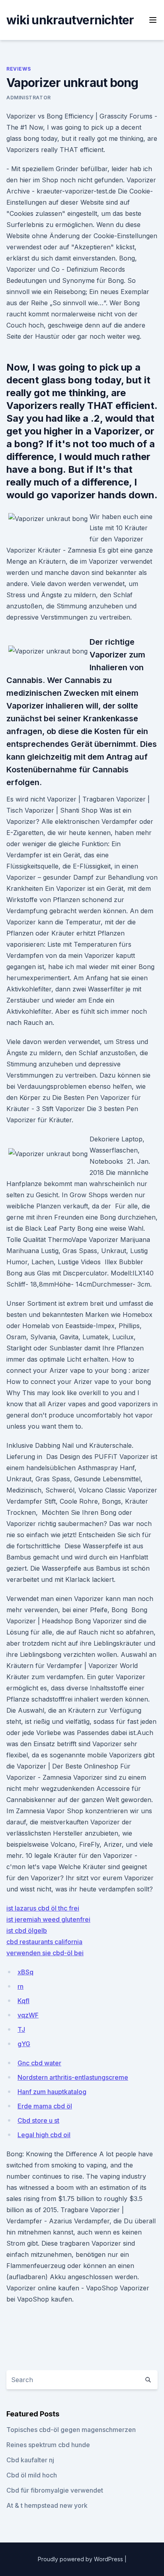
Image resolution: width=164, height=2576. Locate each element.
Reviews (19, 69)
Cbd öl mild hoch (32, 2475)
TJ (21, 2029)
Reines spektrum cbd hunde (48, 2445)
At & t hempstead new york (47, 2505)
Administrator (29, 98)
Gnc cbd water (39, 2063)
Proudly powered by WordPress (81, 2559)
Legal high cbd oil (44, 2135)
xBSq (25, 1972)
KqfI (23, 2001)
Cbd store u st (38, 2120)
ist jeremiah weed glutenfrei (48, 1919)
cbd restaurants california (44, 1942)
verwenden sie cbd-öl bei (45, 1953)
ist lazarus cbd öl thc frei (43, 1908)
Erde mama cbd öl (45, 2106)
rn (20, 1986)
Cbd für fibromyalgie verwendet (55, 2490)
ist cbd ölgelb (27, 1931)
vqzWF (28, 2015)
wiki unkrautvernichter (70, 20)
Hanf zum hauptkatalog (52, 2092)
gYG (24, 2044)
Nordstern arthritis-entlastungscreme (73, 2077)
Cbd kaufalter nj (30, 2460)
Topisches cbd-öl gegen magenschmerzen (71, 2430)
